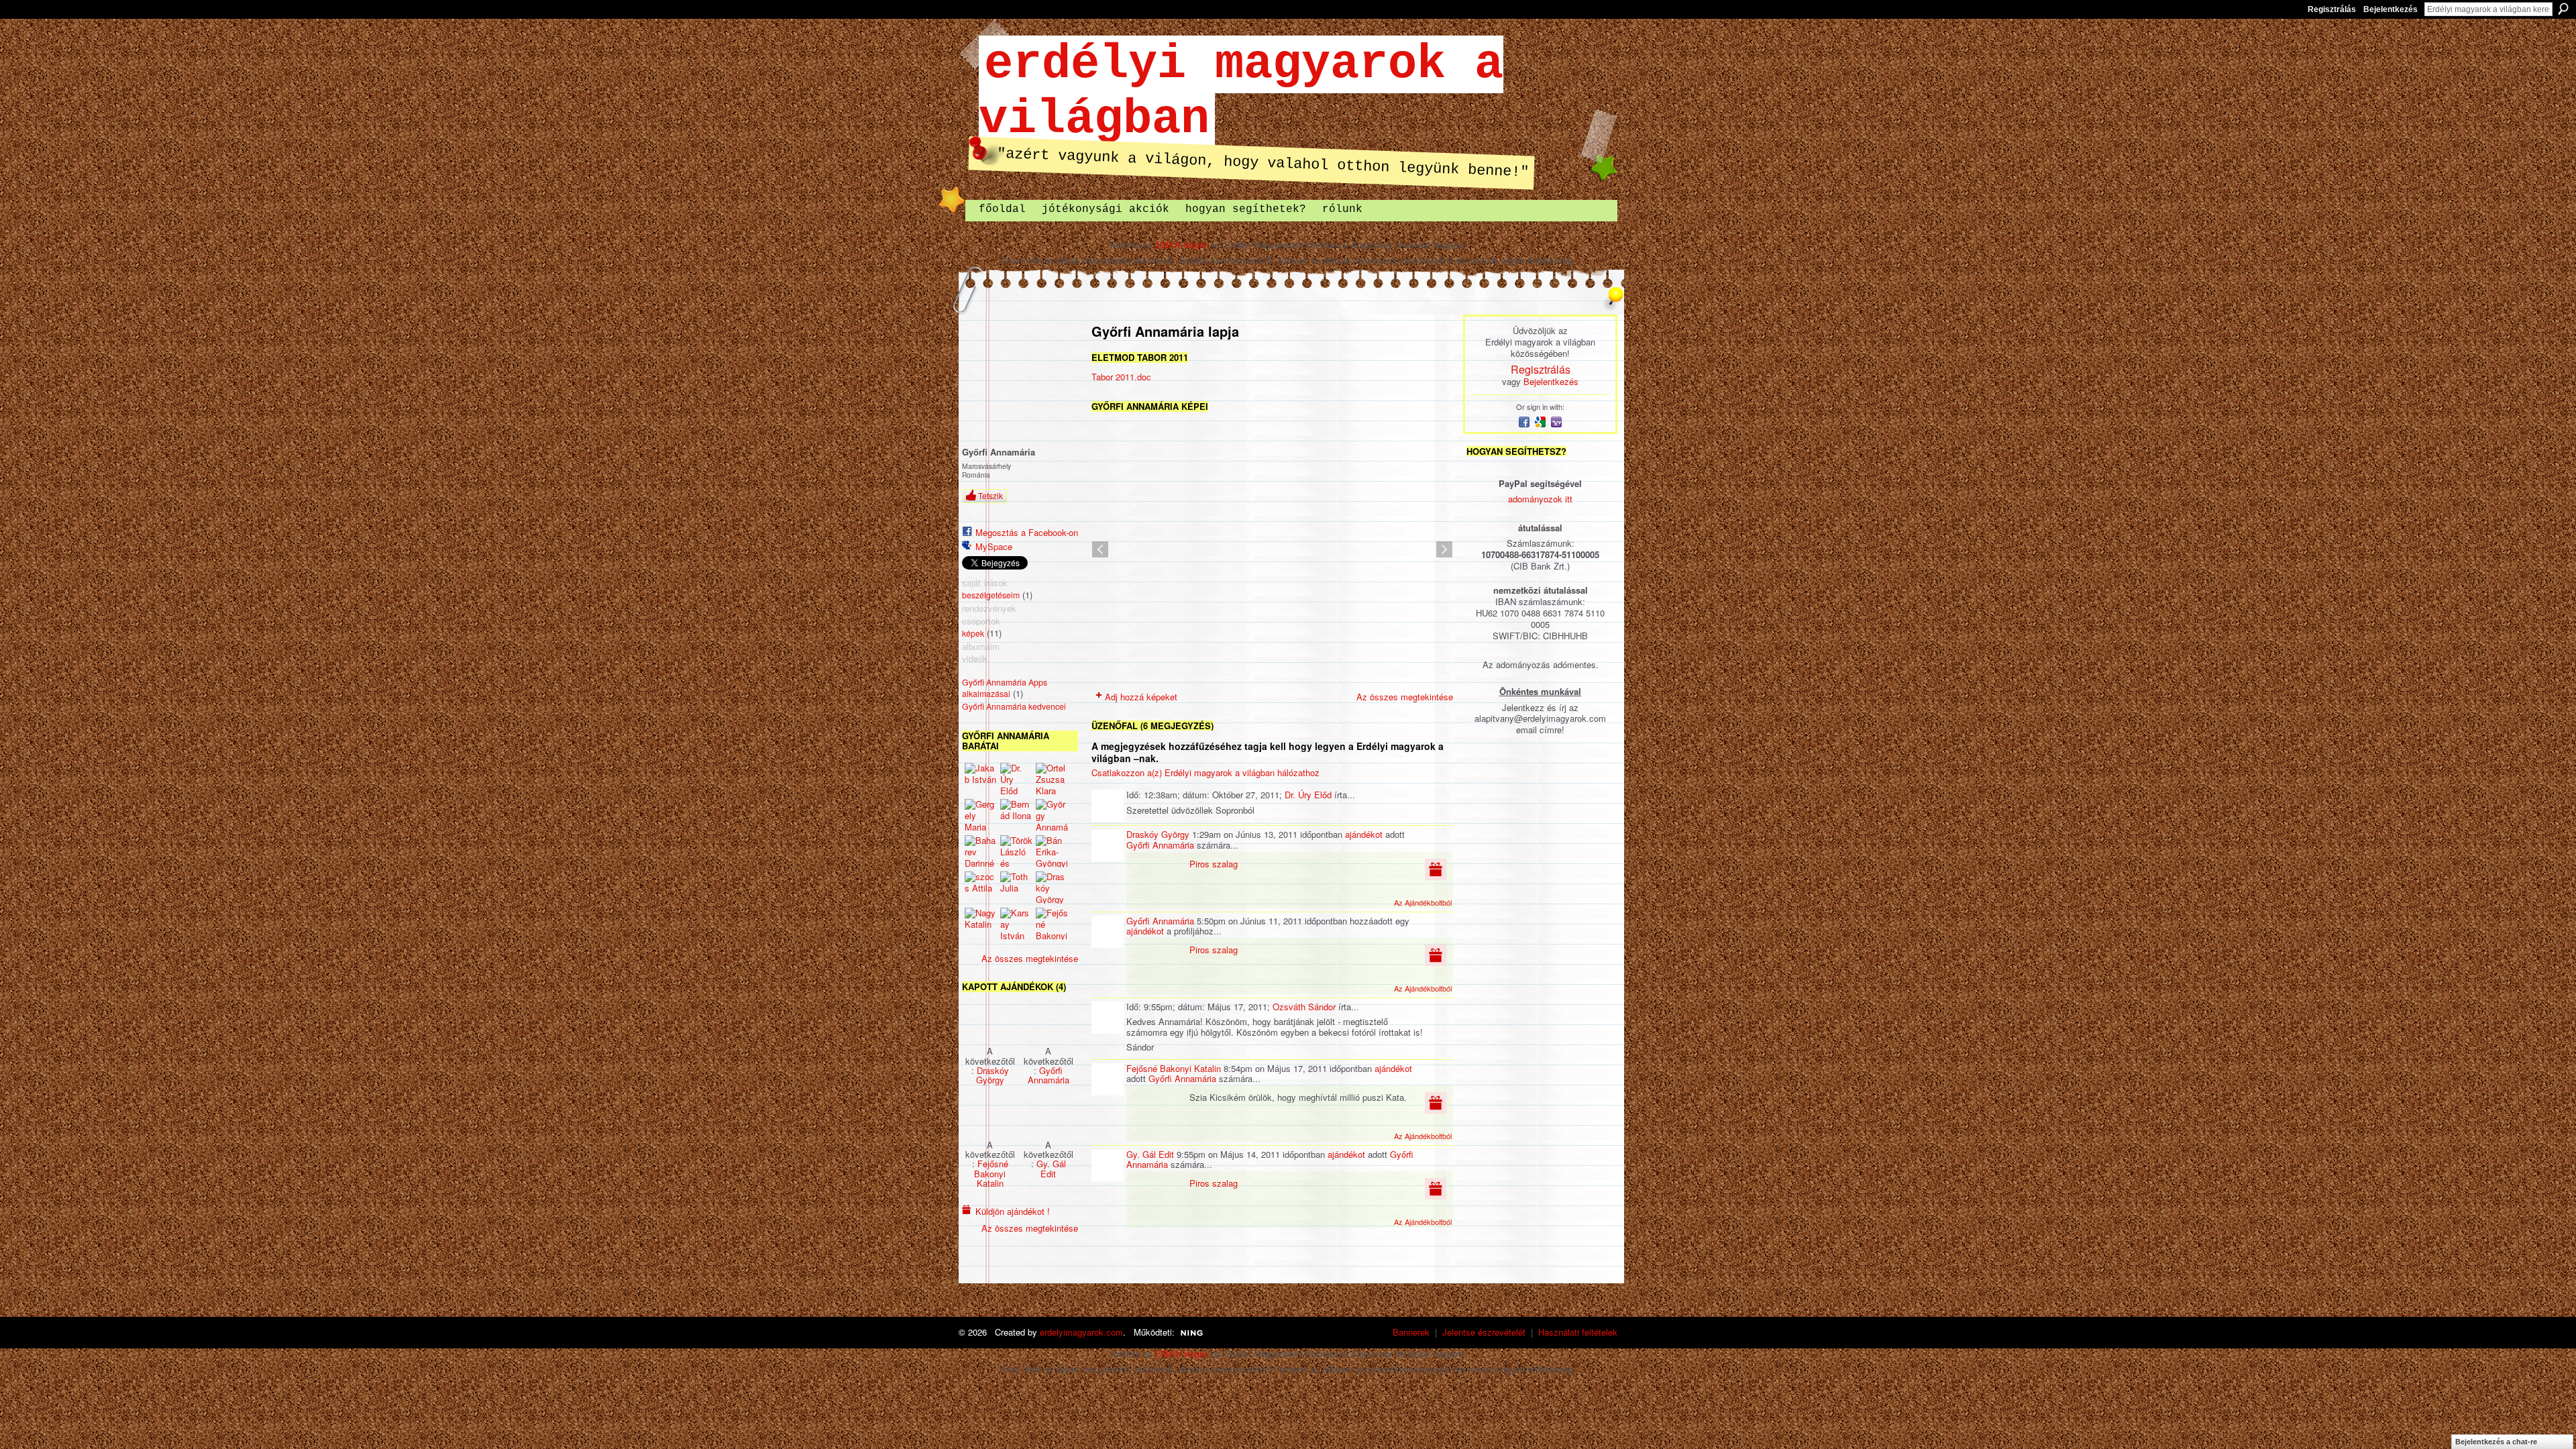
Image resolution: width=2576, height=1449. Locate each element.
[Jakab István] (981, 779)
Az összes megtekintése (1030, 958)
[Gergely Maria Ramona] (981, 815)
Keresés (2563, 9)
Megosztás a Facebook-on (1027, 532)
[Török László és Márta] (1016, 851)
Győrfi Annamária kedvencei (1014, 706)
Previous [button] (1100, 549)
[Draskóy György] (1052, 888)
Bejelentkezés (2391, 9)
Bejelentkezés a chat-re (2496, 1442)
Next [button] (1444, 549)
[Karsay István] (1016, 924)
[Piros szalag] (990, 1020)
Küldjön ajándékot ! (1013, 1211)
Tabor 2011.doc (1121, 377)
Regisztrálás (2332, 9)
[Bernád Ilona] (1016, 815)
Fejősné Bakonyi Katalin (991, 1173)
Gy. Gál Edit (1051, 1168)
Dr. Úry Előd (1308, 795)
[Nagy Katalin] (981, 924)
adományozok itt (1540, 499)
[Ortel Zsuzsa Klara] (1052, 779)
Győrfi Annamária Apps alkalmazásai (1005, 688)
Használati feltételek (1578, 1332)
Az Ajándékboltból (1423, 902)
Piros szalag (1214, 864)
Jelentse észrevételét (1484, 1332)
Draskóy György (992, 1075)
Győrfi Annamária (1049, 1075)
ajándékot (1364, 834)
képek (973, 633)
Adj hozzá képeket (1141, 697)
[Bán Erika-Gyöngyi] (1052, 851)
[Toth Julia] (1016, 888)
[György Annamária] (1052, 815)
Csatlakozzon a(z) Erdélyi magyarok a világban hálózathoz (1205, 772)
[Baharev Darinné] (981, 851)
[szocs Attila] (981, 888)
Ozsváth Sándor (1304, 1007)
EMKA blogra (1181, 245)
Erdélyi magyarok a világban (1241, 92)
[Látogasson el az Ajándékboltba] (1436, 868)
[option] (1272, 549)
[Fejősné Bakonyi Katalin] (1052, 924)
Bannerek (1411, 1332)
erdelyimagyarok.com (1081, 1332)
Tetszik (990, 495)
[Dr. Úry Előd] (1016, 779)
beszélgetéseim (991, 595)
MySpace (994, 546)
